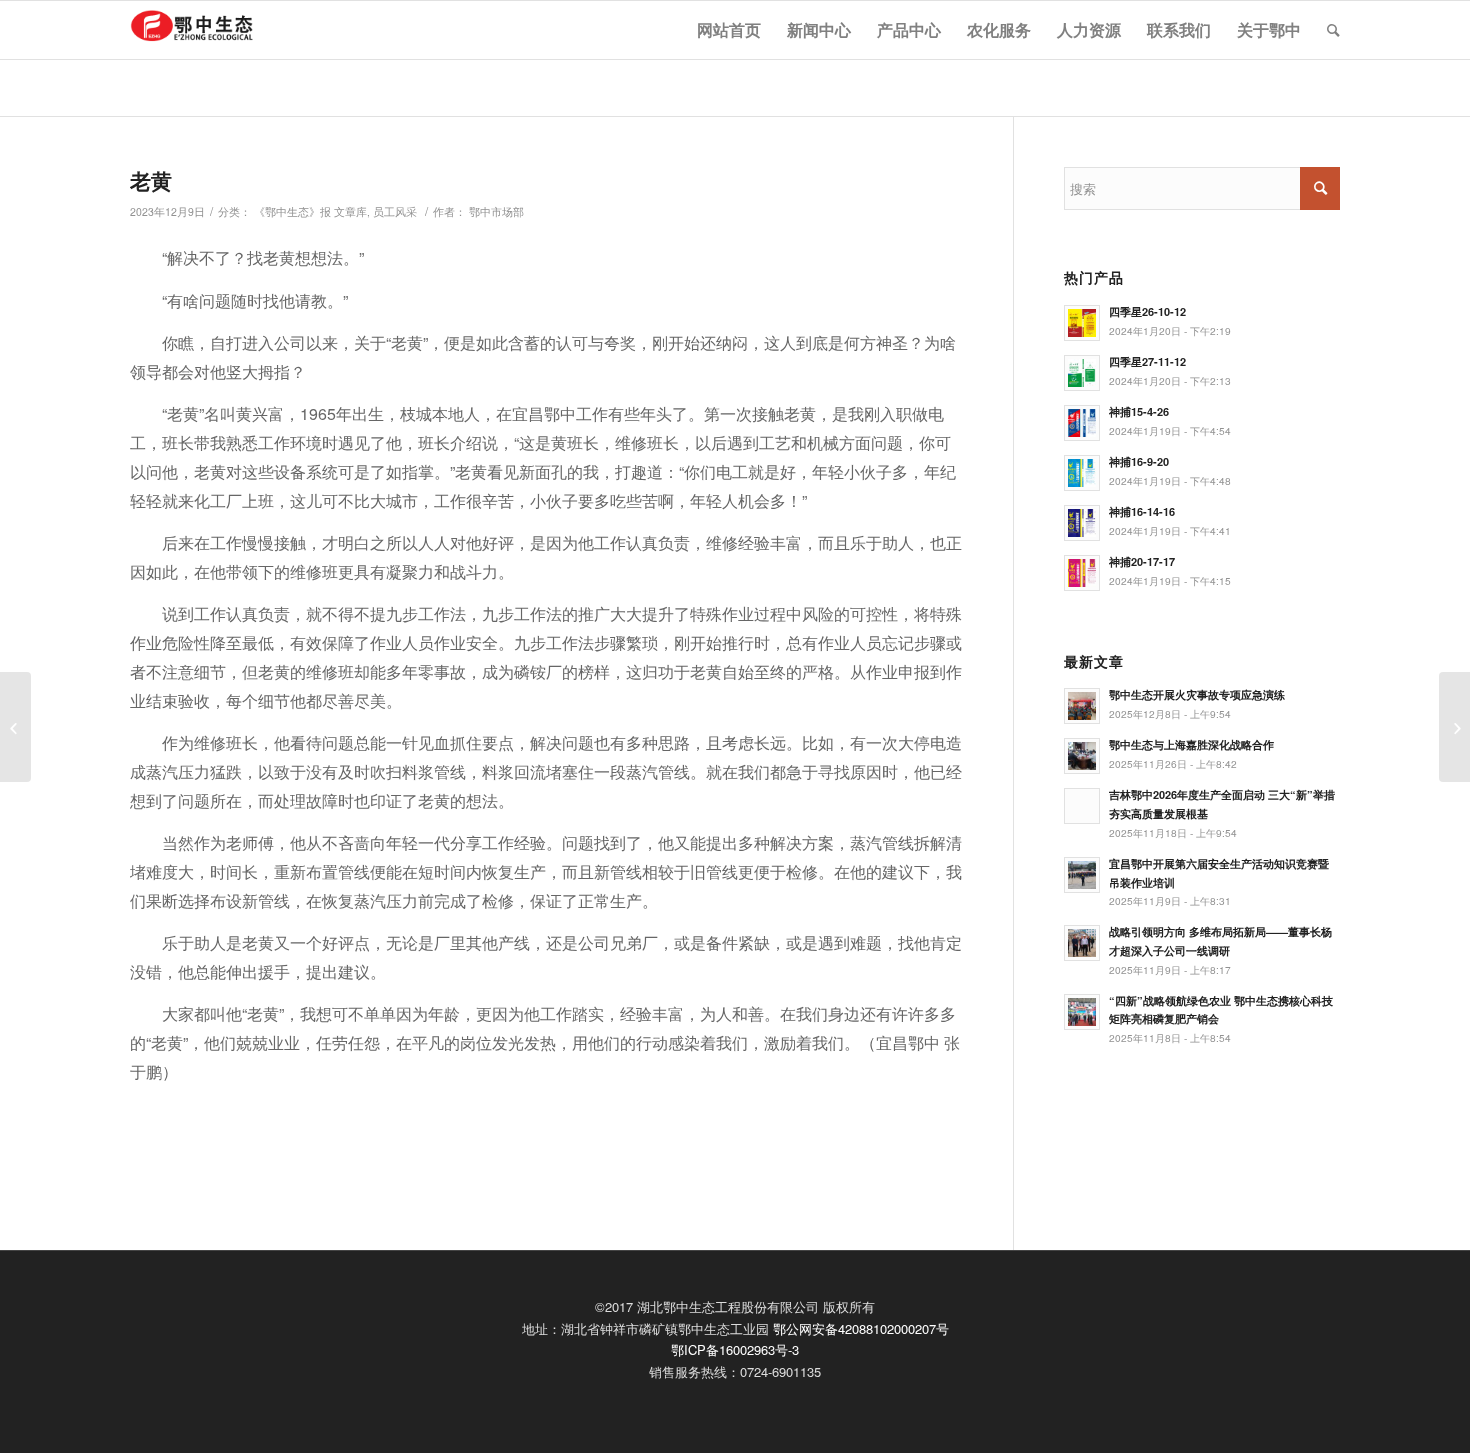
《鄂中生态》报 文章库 (310, 211)
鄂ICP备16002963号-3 (735, 1349)
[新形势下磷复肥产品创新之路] (15, 727)
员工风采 (395, 211)
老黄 (151, 180)
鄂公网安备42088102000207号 (861, 1328)
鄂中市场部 (496, 211)
